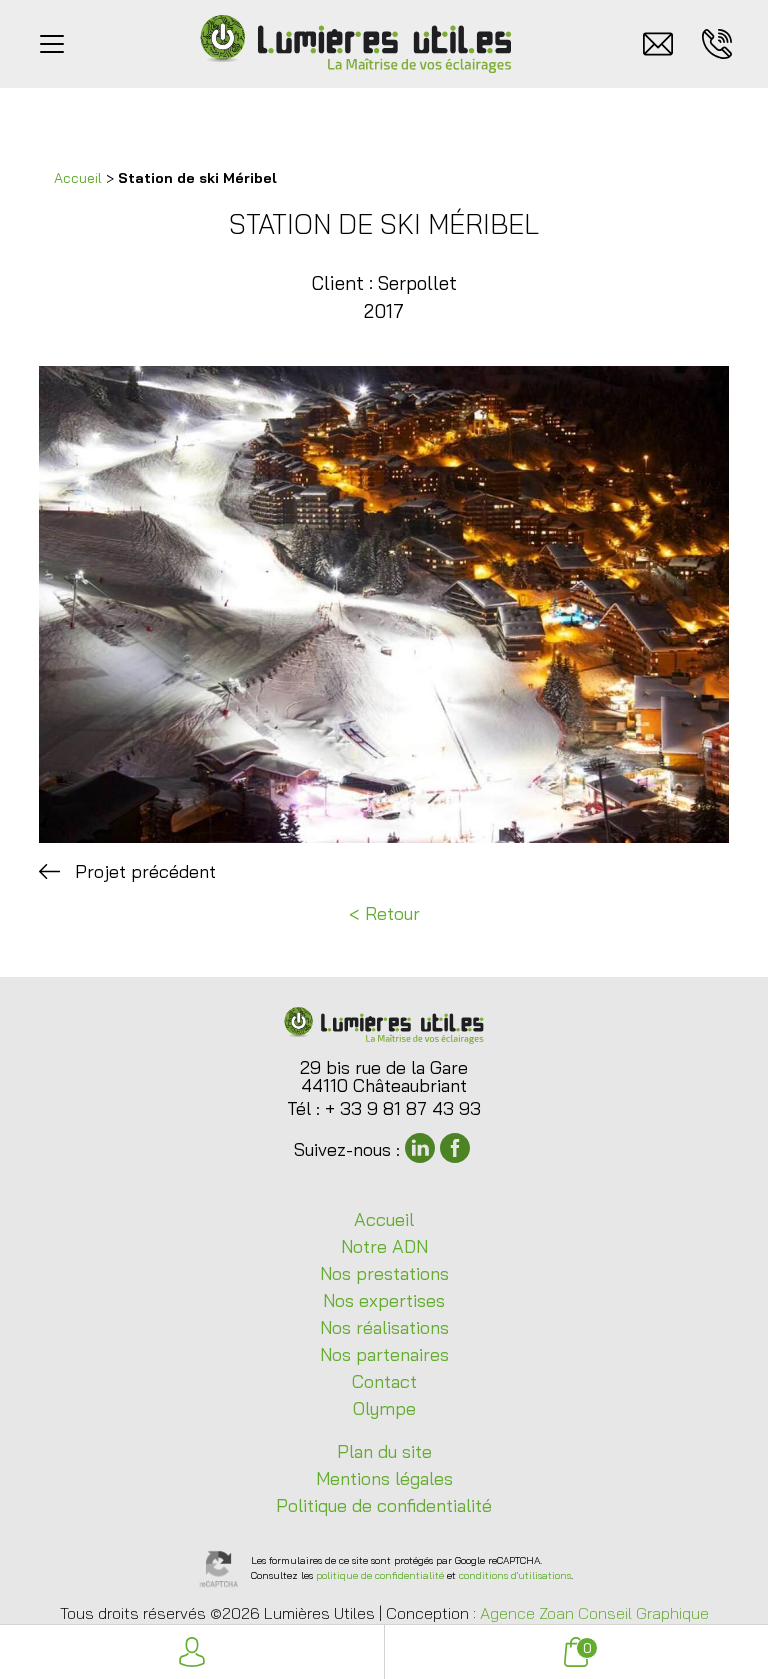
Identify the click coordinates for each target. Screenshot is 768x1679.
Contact (384, 1381)
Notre (384, 1246)
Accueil (78, 178)
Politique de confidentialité (384, 1505)
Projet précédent (145, 871)
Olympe (384, 1408)
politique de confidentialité (380, 1575)
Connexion (192, 1652)
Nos (384, 1273)
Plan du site (384, 1451)
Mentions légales (384, 1478)
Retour (392, 913)
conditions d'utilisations (515, 1575)
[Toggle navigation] (52, 44)
